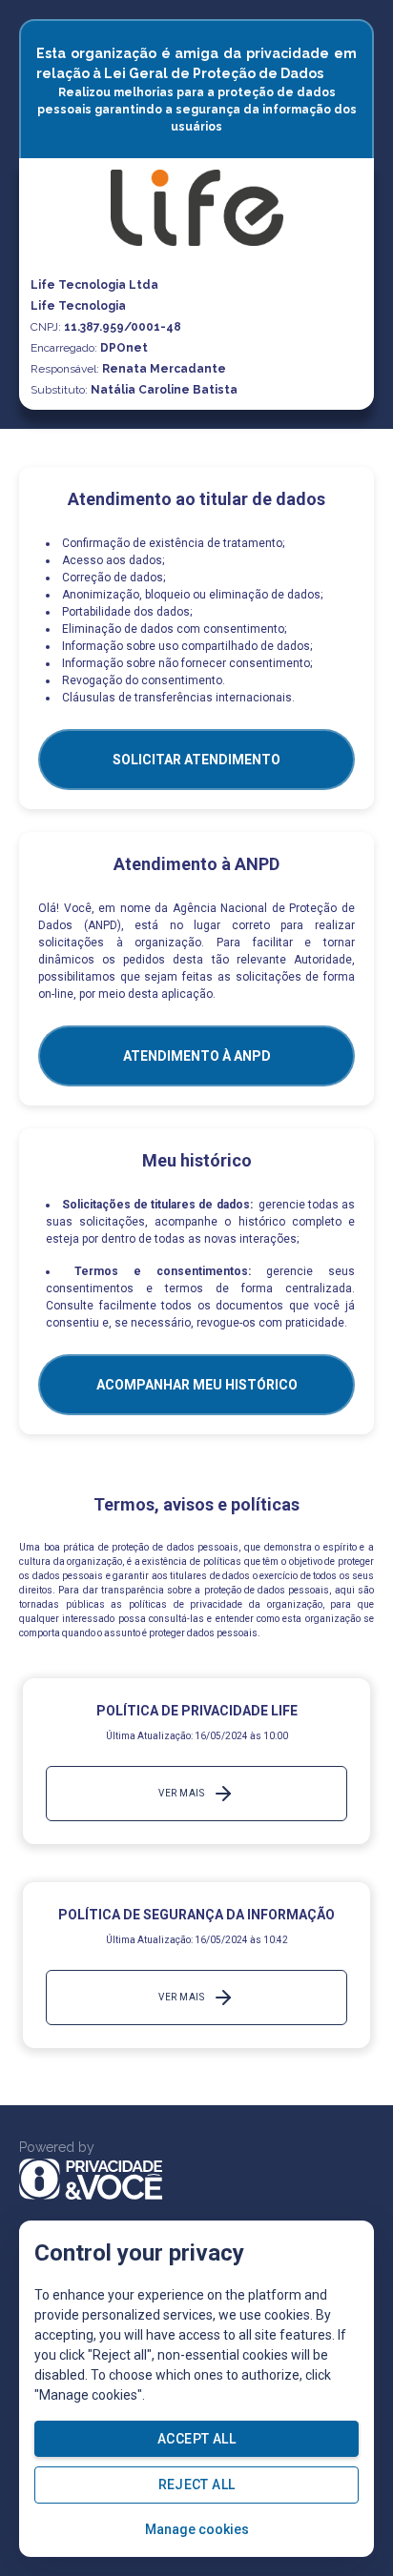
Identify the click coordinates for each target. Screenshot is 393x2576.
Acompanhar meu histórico (197, 1385)
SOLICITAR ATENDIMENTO (196, 760)
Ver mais (181, 1793)
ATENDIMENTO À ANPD (197, 1056)
